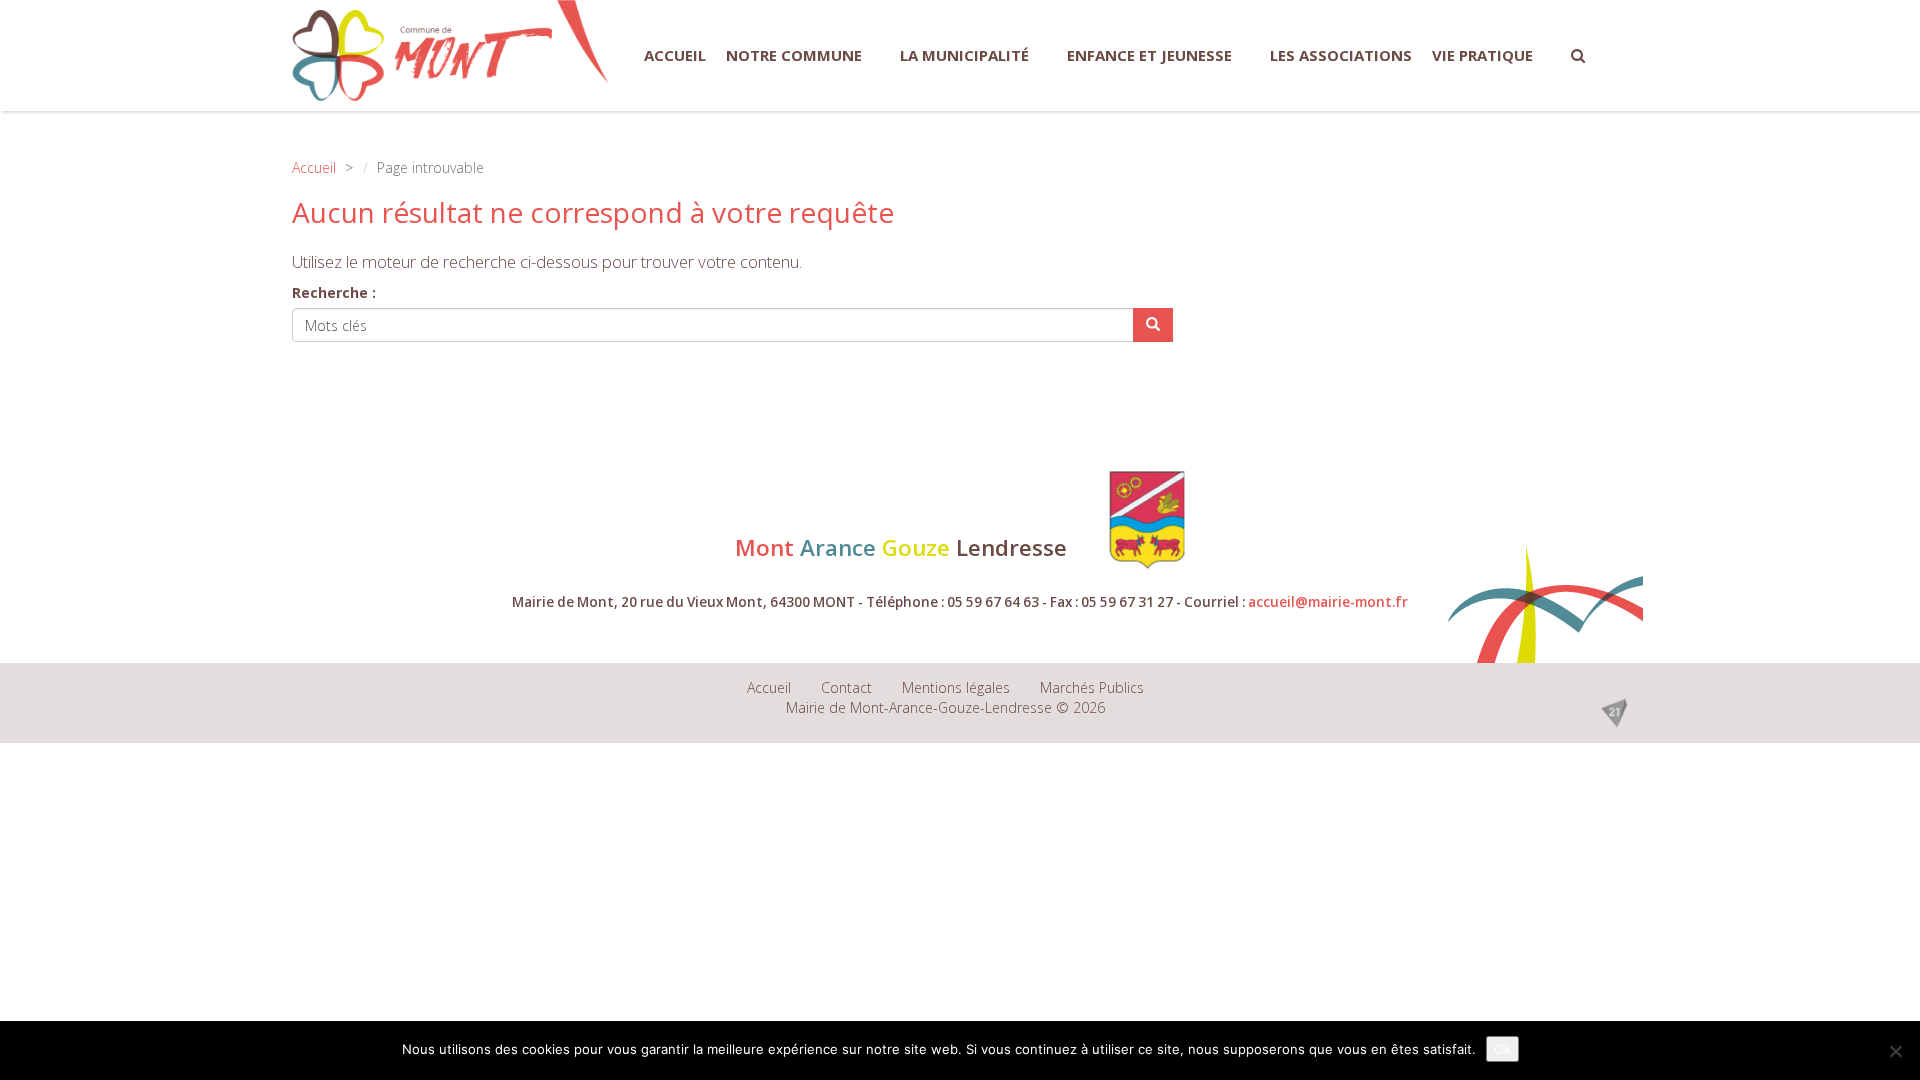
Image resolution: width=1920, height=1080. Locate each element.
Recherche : (334, 292)
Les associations (1341, 55)
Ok (1502, 1049)
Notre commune (794, 55)
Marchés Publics (1092, 687)
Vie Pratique (1482, 55)
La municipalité (964, 55)
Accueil (675, 55)
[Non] (1895, 1051)
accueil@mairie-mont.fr (1328, 602)
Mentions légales (956, 687)
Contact (846, 687)
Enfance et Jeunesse (1149, 55)
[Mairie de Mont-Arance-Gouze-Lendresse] (422, 55)
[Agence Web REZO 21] (1614, 710)
